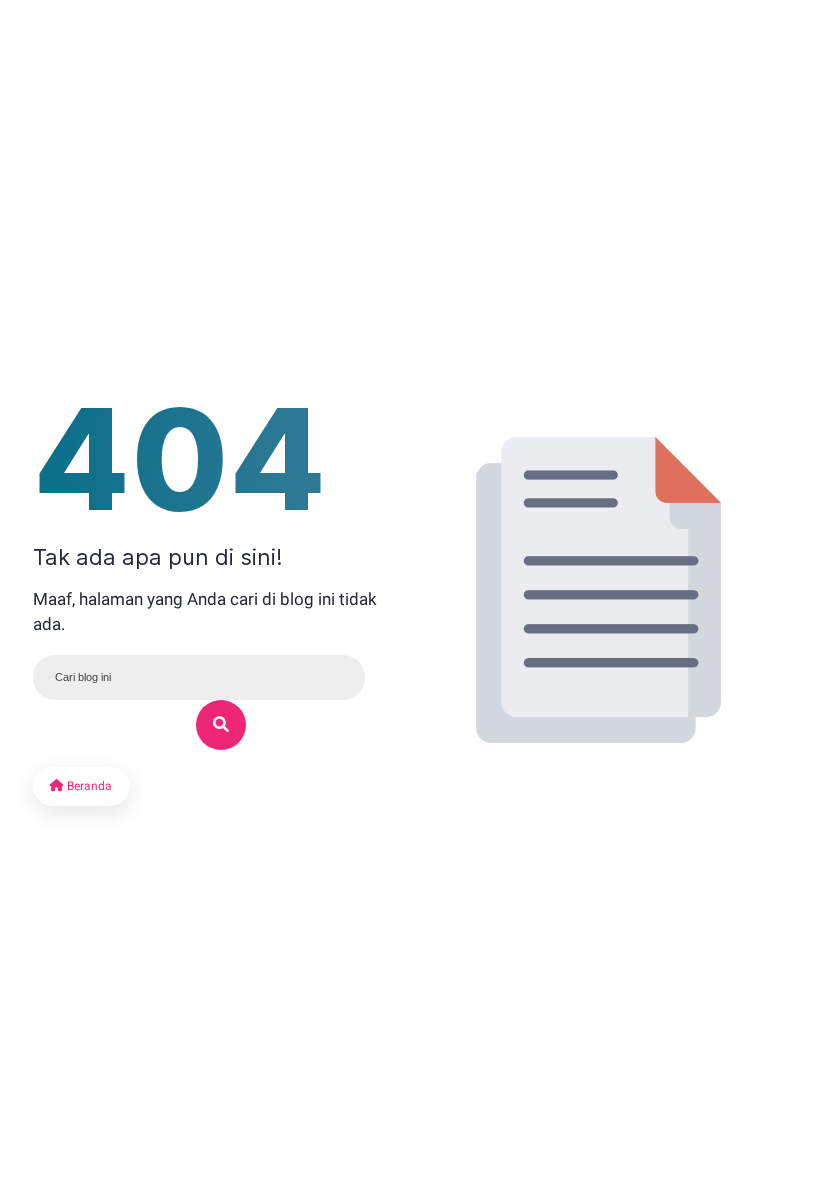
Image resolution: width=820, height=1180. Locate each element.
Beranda (88, 786)
